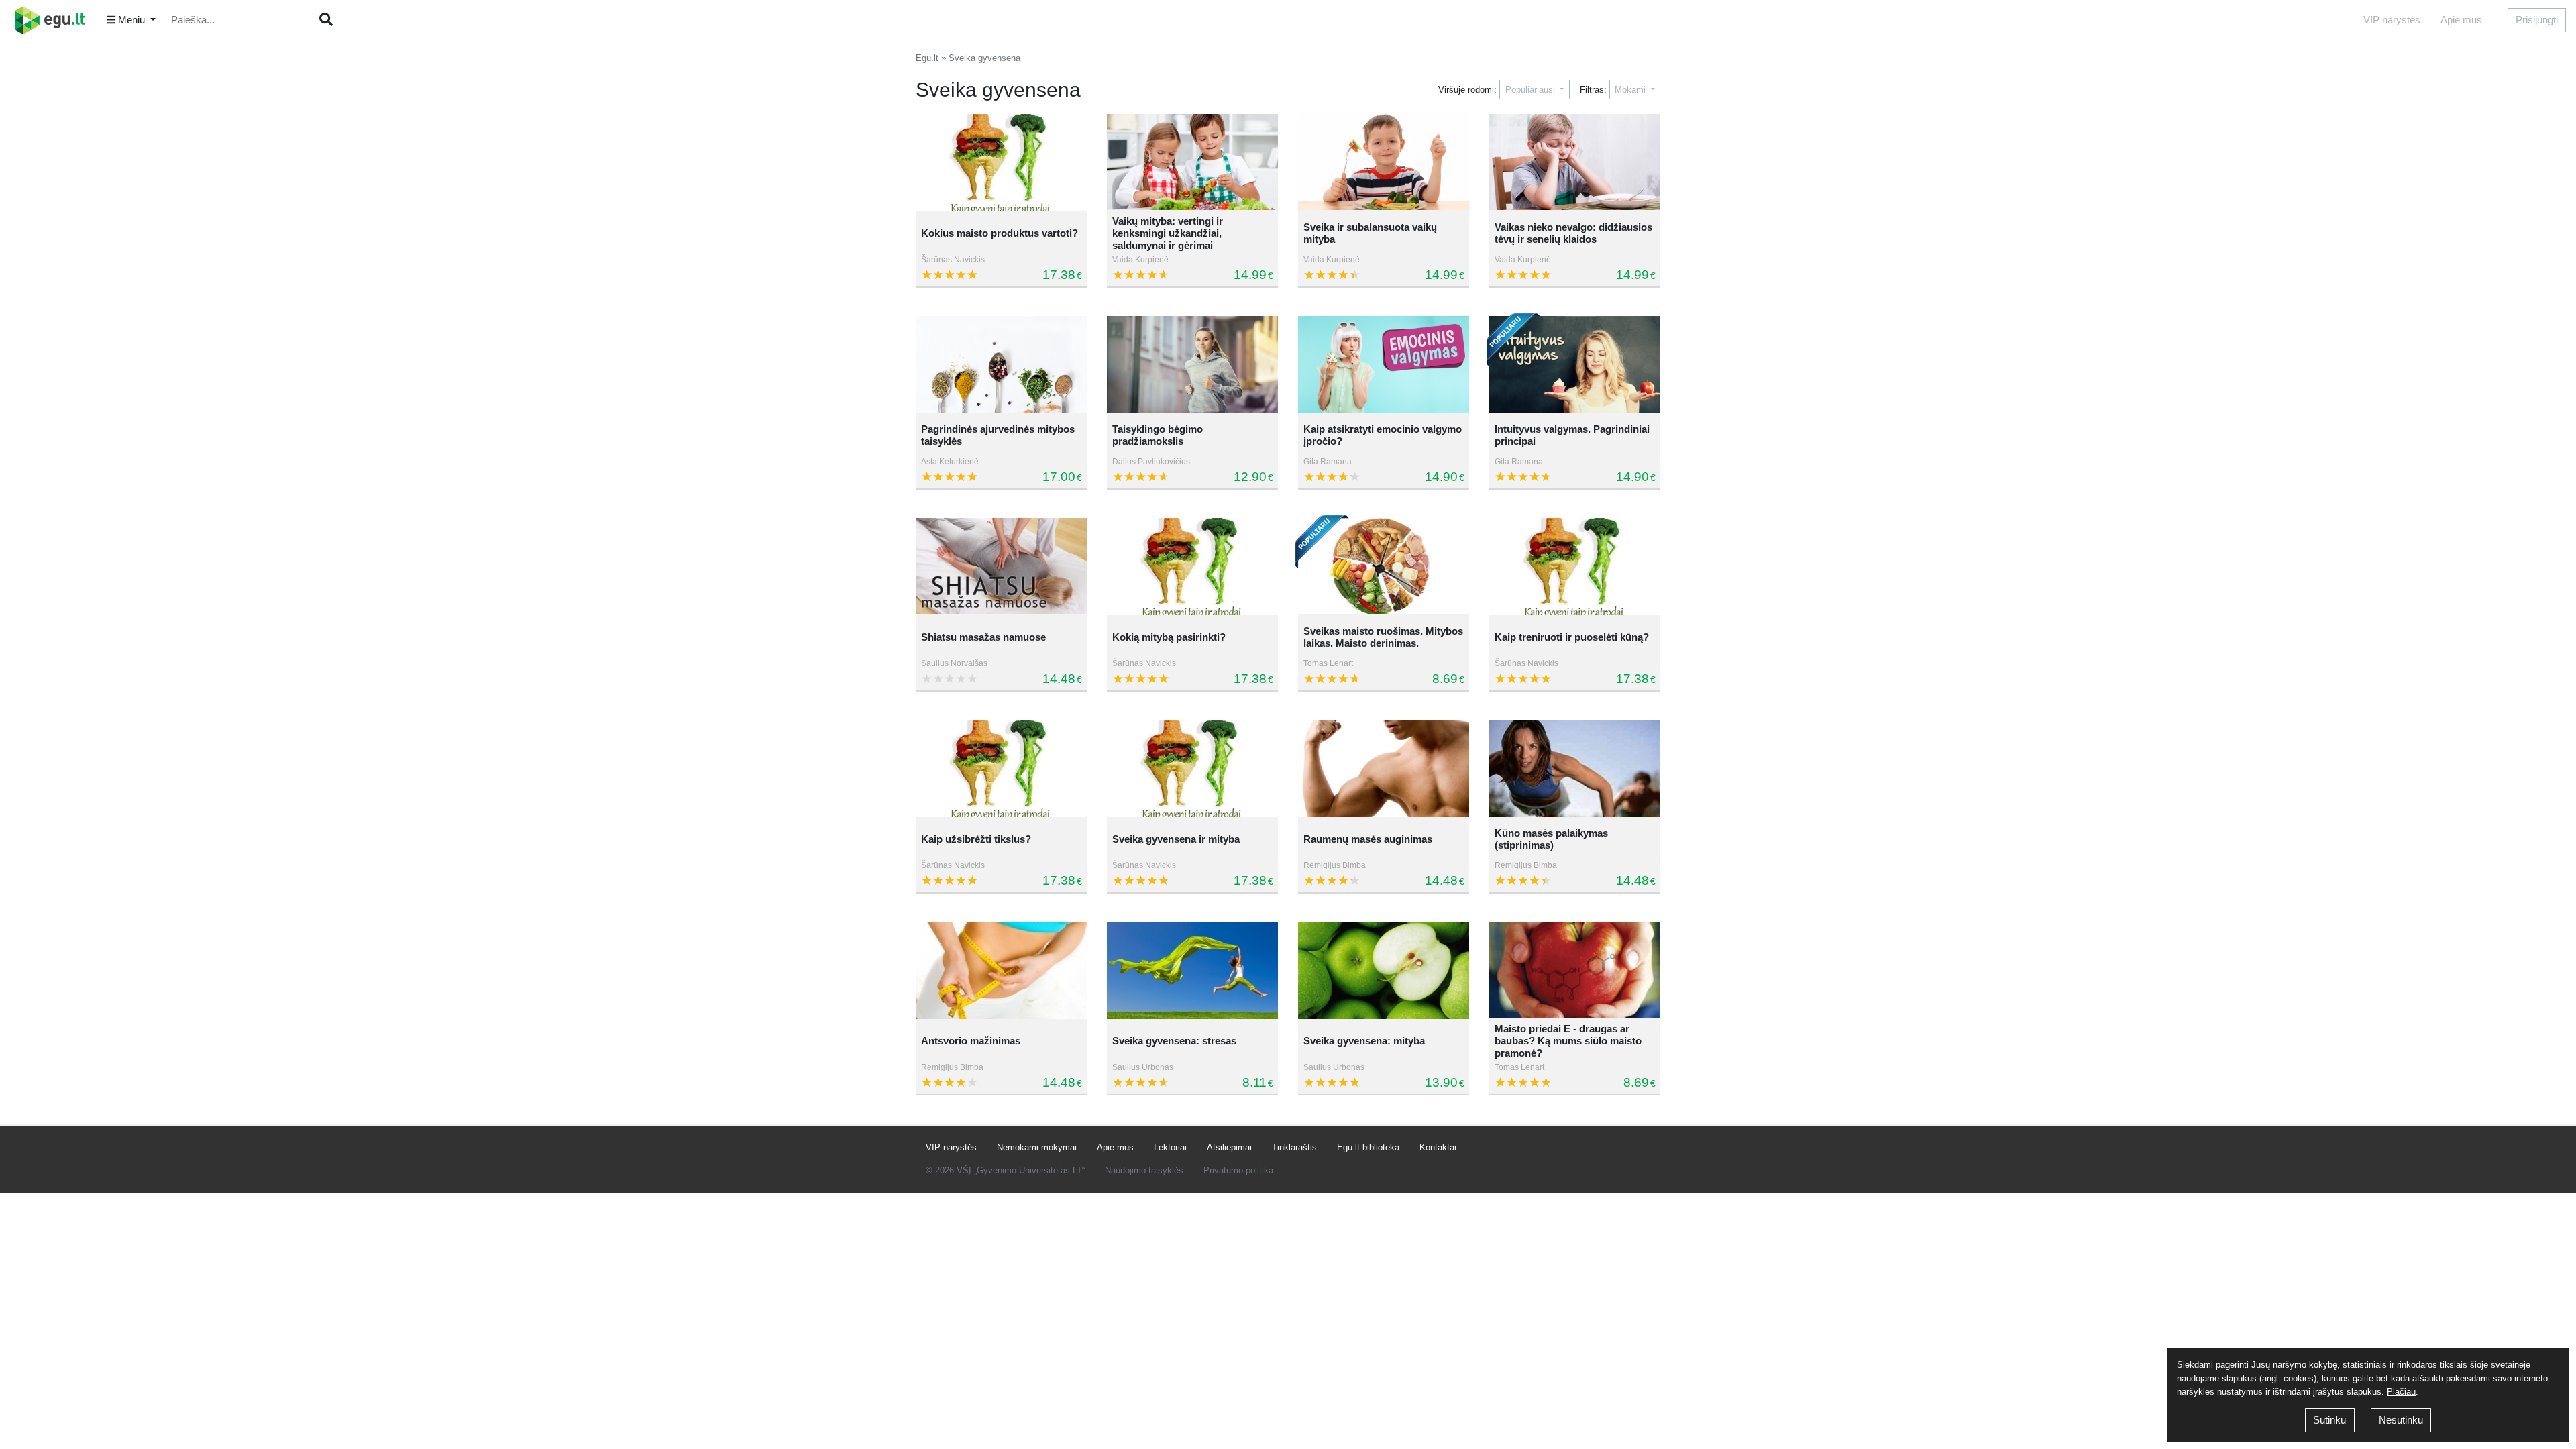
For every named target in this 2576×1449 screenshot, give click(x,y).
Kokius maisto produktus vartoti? (1000, 233)
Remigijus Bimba (1335, 865)
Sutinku (2329, 1420)
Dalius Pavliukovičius (1151, 462)
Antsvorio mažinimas (971, 1041)
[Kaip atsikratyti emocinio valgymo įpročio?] (1384, 365)
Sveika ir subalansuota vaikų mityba (1370, 233)
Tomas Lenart (1328, 663)
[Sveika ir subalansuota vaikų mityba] (1384, 163)
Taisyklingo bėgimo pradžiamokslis (1158, 435)
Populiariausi (1532, 90)
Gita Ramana (1328, 462)
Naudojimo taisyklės (1144, 1170)
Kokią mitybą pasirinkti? (1169, 637)
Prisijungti (2537, 20)
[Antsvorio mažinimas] (1001, 970)
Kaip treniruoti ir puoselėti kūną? (1572, 637)
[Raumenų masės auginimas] (1384, 768)
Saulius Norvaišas (954, 663)
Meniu (131, 20)
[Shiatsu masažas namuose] (1001, 567)
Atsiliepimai (1229, 1147)
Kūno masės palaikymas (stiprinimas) (1551, 839)
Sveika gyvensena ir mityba (1176, 839)
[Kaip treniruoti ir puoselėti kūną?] (1575, 567)
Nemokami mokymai (1037, 1147)
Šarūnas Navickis (953, 260)
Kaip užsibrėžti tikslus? (976, 839)
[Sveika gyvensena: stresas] (1192, 970)
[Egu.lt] (54, 20)
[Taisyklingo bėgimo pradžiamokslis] (1192, 365)
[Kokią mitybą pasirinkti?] (1192, 567)
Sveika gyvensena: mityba (1364, 1041)
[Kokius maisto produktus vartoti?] (1001, 163)
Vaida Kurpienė (1140, 260)
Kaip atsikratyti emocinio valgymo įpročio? (1383, 435)
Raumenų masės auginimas (1368, 839)
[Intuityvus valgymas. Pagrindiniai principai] (1575, 365)
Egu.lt (927, 58)
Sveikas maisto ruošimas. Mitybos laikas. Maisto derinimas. (1383, 637)
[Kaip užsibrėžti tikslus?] (1001, 768)
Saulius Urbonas (1143, 1067)
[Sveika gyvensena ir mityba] (1192, 768)
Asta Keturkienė (950, 462)
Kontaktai (1438, 1147)
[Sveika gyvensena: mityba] (1384, 970)
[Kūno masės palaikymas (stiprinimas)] (1575, 768)
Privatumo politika (1238, 1170)
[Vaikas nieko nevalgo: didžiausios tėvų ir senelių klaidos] (1575, 163)
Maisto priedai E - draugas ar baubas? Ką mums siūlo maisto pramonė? (1568, 1041)
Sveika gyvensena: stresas (1174, 1041)
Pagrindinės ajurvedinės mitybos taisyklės (998, 435)
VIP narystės (2392, 20)
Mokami (1631, 90)
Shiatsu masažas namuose (983, 637)
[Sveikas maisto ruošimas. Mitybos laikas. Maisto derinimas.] (1384, 567)
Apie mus (2461, 20)
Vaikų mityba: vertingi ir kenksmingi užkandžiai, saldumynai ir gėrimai (1168, 233)
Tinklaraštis (1294, 1147)
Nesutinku (2401, 1420)
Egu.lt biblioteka (1368, 1147)
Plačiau (2401, 1392)
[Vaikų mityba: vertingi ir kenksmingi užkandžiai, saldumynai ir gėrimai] (1192, 163)
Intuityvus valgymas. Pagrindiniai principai (1572, 435)
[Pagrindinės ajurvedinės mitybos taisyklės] (1001, 365)
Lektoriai (1170, 1147)
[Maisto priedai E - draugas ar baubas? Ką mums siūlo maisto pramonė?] (1575, 970)
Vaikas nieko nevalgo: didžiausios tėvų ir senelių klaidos (1573, 233)
